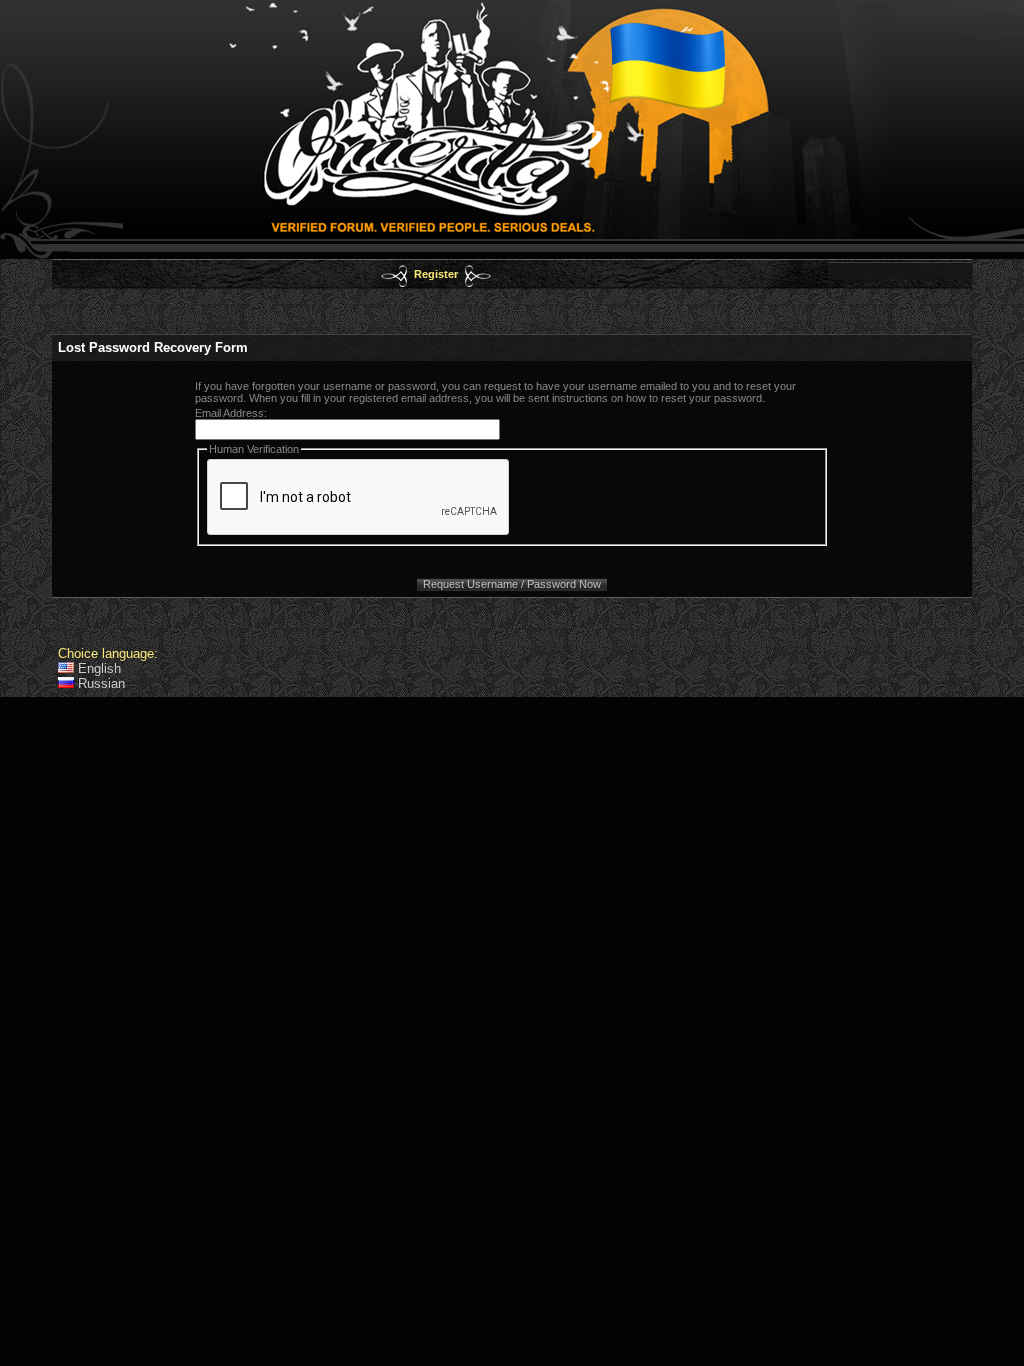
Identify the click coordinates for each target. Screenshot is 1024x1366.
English (97, 668)
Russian (99, 683)
